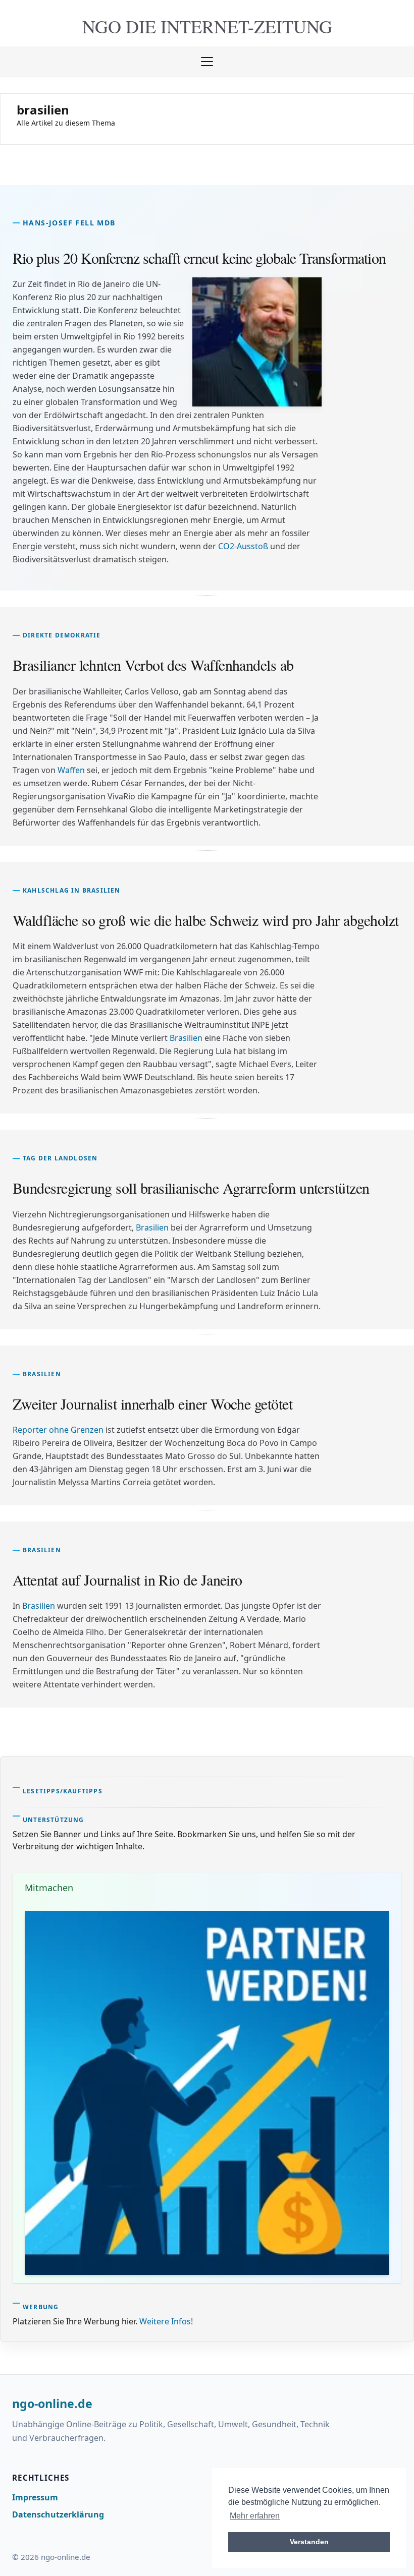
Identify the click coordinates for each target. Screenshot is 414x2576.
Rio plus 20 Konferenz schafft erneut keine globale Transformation (199, 258)
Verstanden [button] (309, 2542)
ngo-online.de (52, 2404)
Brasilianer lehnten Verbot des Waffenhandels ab (153, 665)
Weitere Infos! (166, 2321)
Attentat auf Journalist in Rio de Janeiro (127, 1579)
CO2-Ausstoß (243, 546)
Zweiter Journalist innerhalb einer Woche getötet (152, 1403)
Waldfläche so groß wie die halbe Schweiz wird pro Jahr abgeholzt (205, 920)
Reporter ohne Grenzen (58, 1430)
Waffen (71, 770)
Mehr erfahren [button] (255, 2516)
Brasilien (186, 1038)
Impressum (35, 2497)
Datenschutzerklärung (58, 2514)
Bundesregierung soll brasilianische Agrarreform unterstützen (191, 1188)
